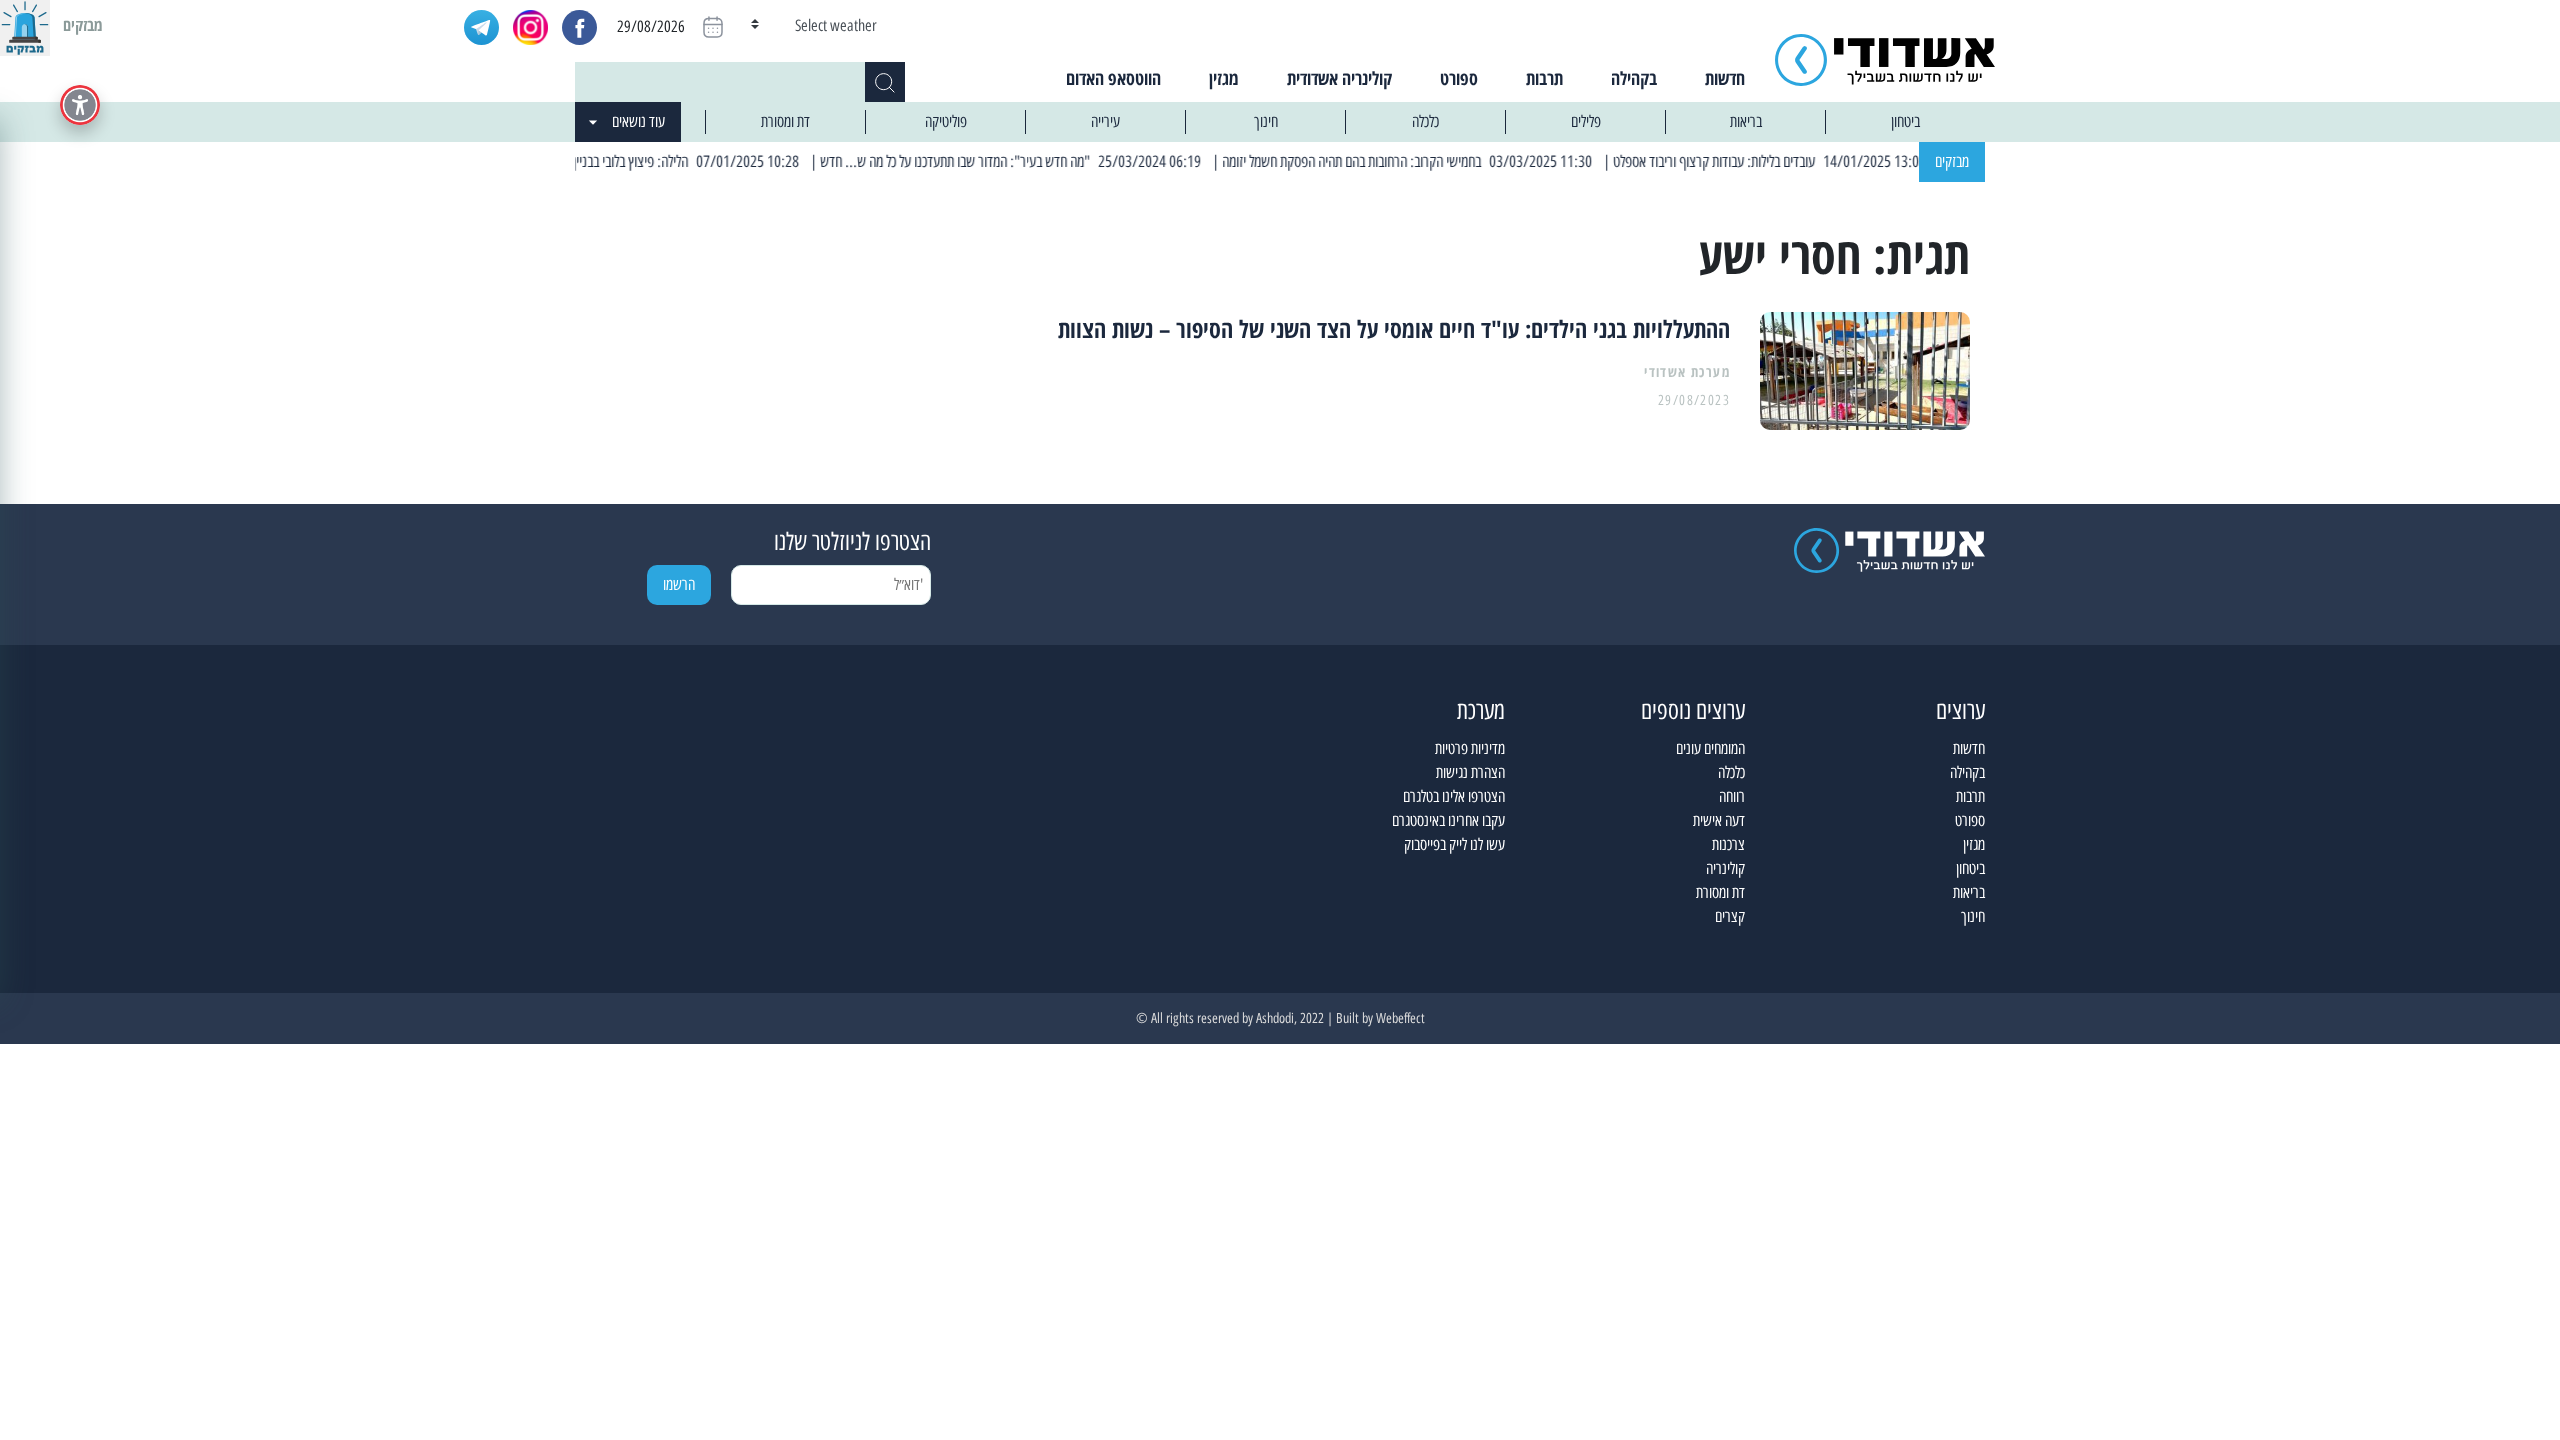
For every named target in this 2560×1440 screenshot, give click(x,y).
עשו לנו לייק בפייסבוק (1454, 844)
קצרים (1730, 916)
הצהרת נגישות (1470, 772)
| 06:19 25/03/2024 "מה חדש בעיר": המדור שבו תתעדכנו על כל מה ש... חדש (1043, 161)
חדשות (1725, 78)
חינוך (1266, 121)
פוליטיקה (946, 121)
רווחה (1732, 796)
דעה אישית (1719, 820)
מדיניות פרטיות (1470, 748)
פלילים (1586, 121)
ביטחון (1905, 121)
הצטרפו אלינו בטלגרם (1454, 796)
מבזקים (1952, 161)
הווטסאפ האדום (1113, 78)
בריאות (1746, 121)
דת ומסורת (785, 121)
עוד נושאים (638, 121)
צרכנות (1728, 844)
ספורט (1459, 78)
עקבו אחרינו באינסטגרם (1448, 820)
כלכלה (1425, 121)
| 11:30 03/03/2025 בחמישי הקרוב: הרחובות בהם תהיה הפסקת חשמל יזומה (1441, 161)
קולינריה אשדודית (1339, 78)
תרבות (1544, 78)
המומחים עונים (1710, 748)
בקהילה (1634, 78)
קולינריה (1725, 868)
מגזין (1224, 78)
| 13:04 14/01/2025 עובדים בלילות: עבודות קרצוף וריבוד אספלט (1802, 161)
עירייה (1105, 121)
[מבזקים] (25, 25)
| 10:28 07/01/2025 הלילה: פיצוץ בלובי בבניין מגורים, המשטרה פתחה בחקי (648, 161)
